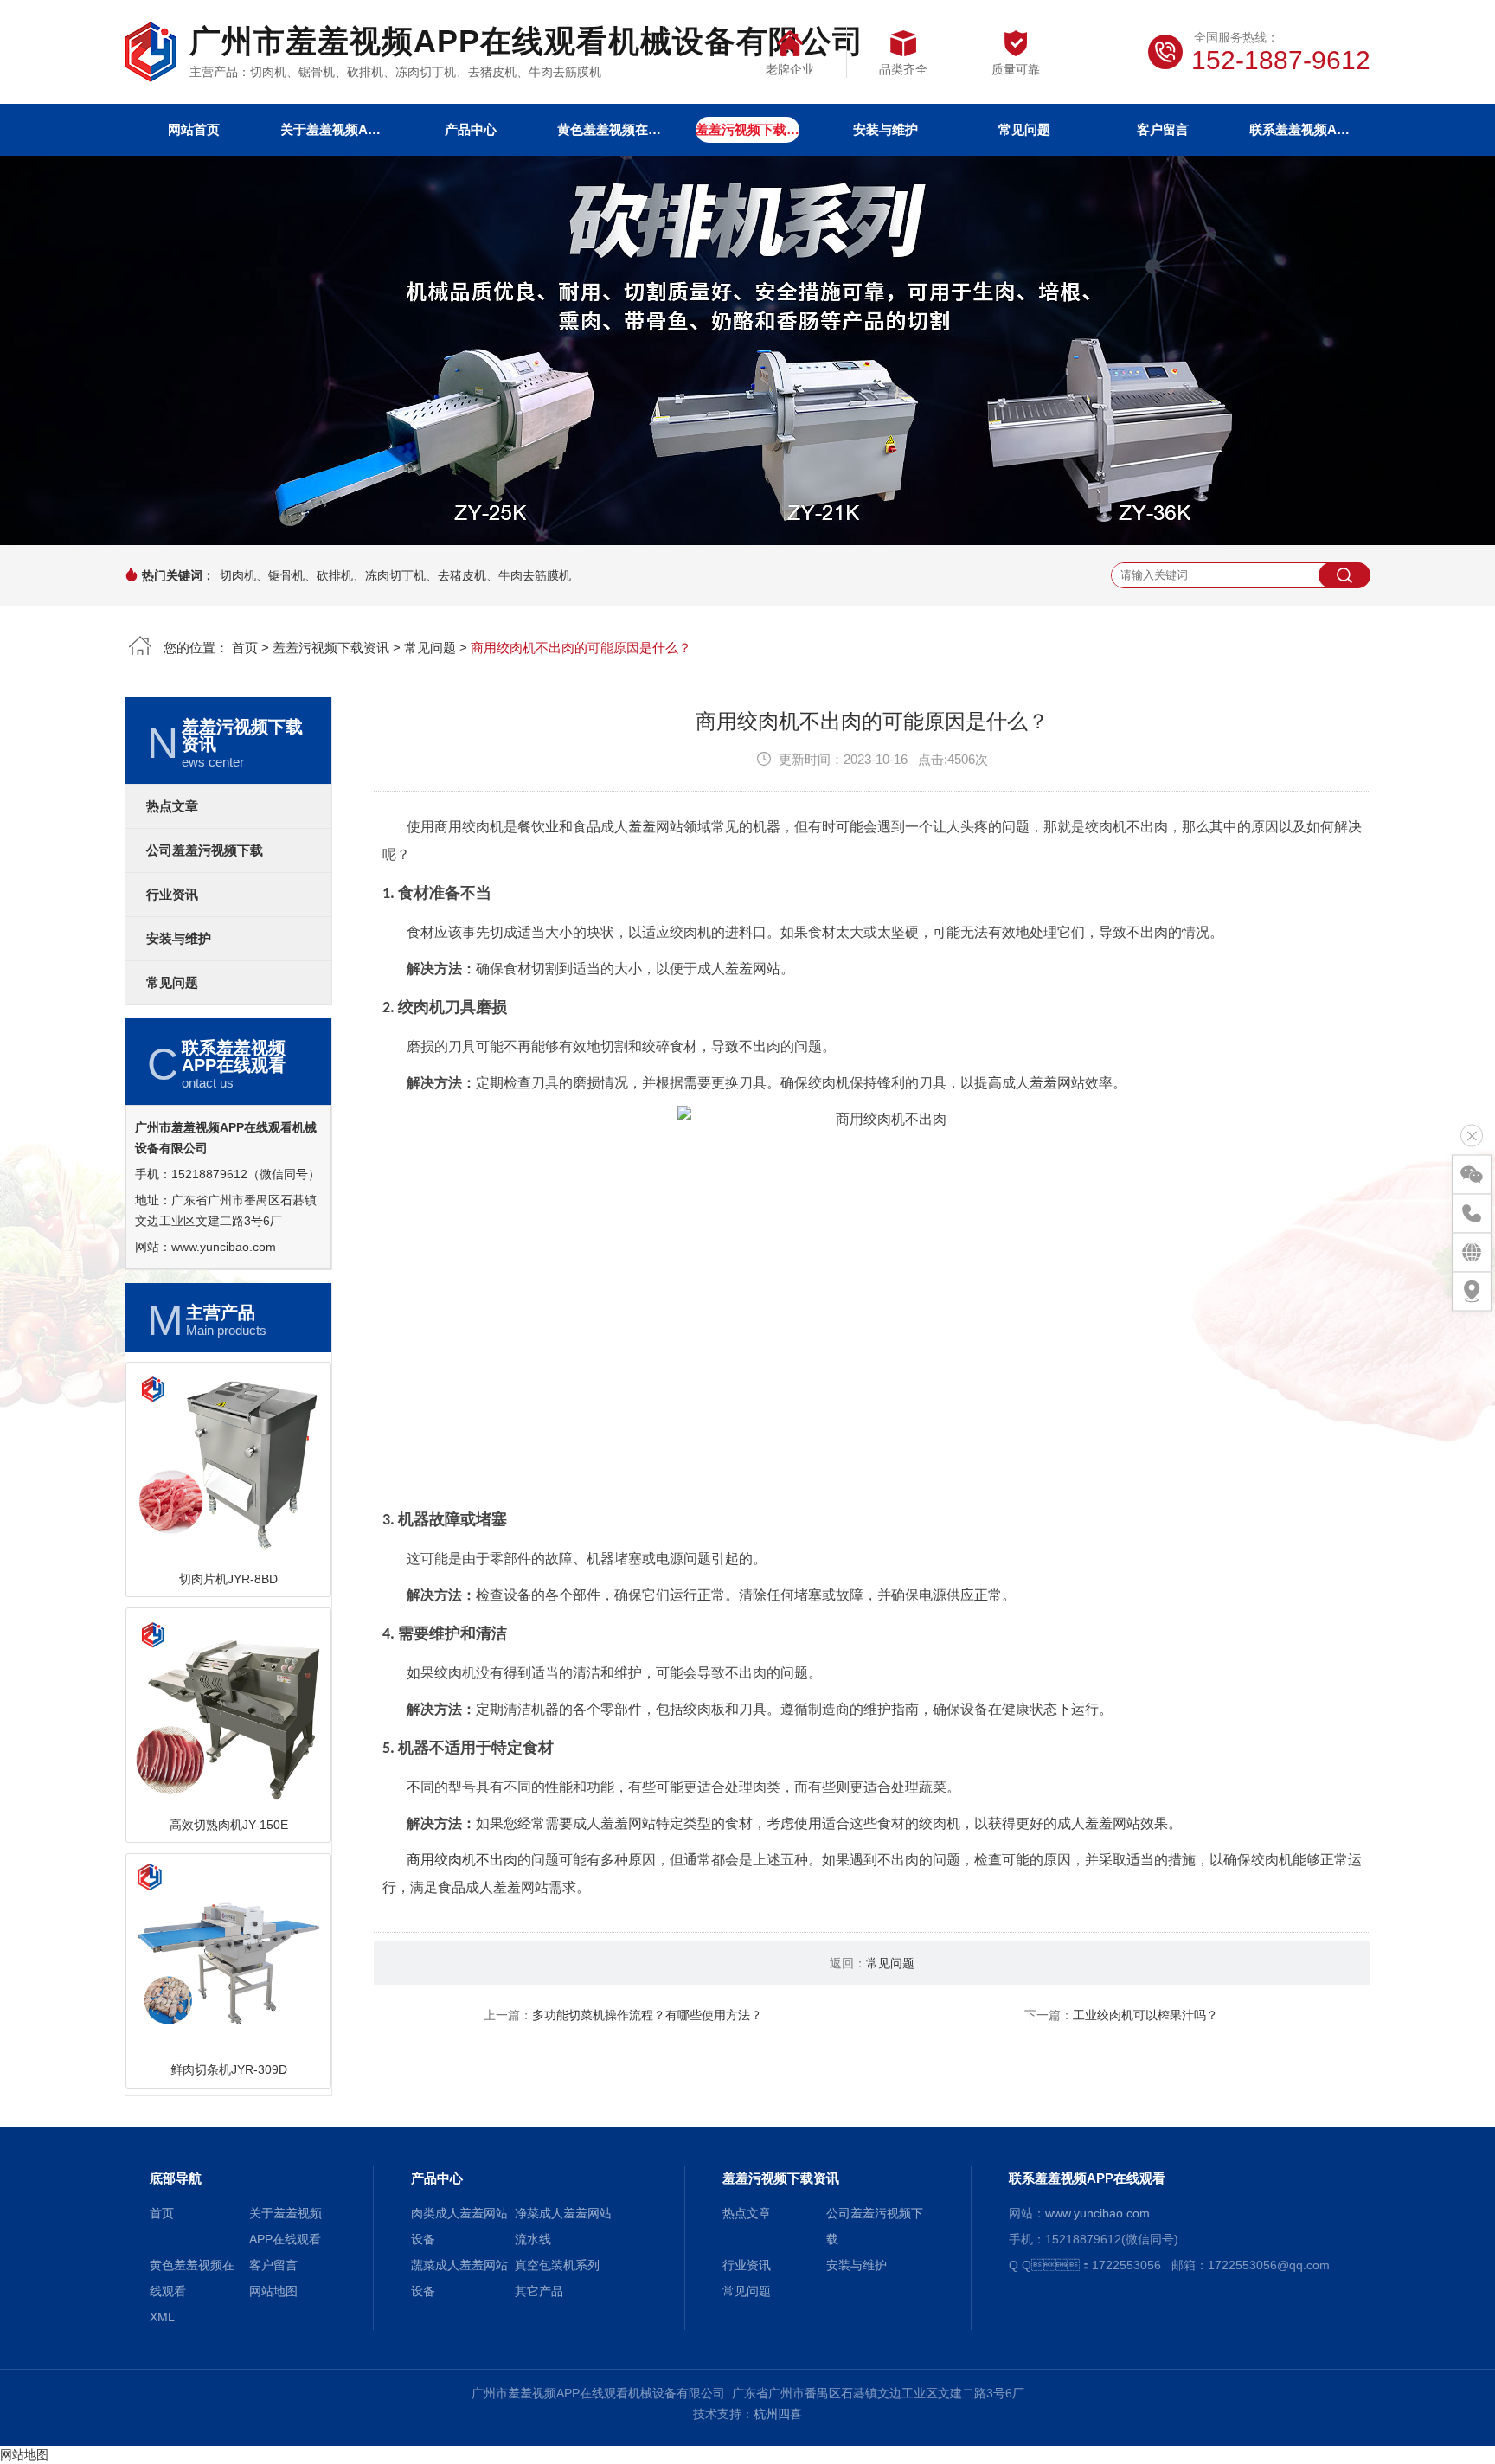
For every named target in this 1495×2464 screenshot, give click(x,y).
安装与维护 (885, 129)
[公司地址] (1472, 1292)
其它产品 (539, 2291)
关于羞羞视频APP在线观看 (332, 129)
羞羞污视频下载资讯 (747, 129)
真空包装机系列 (557, 2265)
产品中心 (471, 129)
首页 (245, 648)
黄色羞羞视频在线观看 (609, 129)
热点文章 (172, 806)
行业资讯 (172, 895)
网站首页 (194, 129)
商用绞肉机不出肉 (462, 1860)
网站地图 (273, 2291)
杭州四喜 (778, 2414)
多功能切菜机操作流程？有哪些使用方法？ (647, 2015)
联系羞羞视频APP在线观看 (1301, 129)
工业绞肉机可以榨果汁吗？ (1145, 2015)
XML (162, 2317)
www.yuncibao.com (224, 1247)
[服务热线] (1472, 1214)
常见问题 (1024, 129)
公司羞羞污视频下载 (205, 850)
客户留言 (1163, 129)
